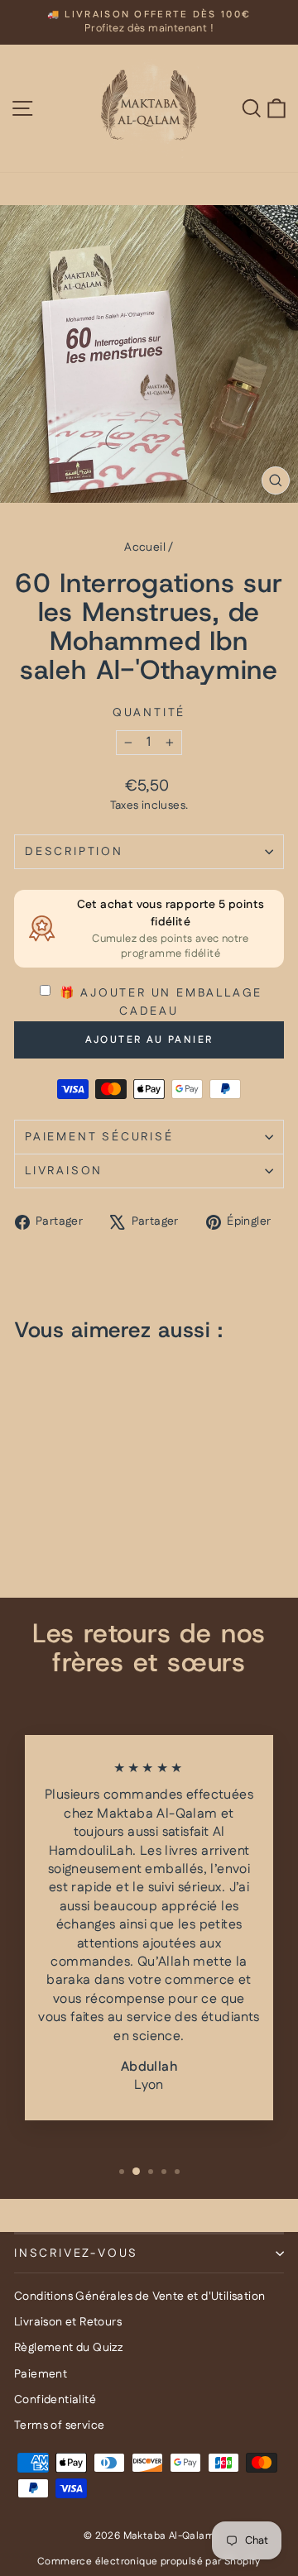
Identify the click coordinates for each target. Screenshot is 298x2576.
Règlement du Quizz (68, 2348)
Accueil (145, 547)
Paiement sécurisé (99, 1137)
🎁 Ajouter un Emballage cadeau (159, 1002)
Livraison (64, 1171)
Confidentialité (55, 2400)
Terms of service (59, 2425)
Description (74, 852)
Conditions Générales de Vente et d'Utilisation (139, 2296)
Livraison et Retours (68, 2322)
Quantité (149, 713)
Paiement (41, 2374)
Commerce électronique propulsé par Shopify (149, 2562)
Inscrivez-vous (76, 2253)
